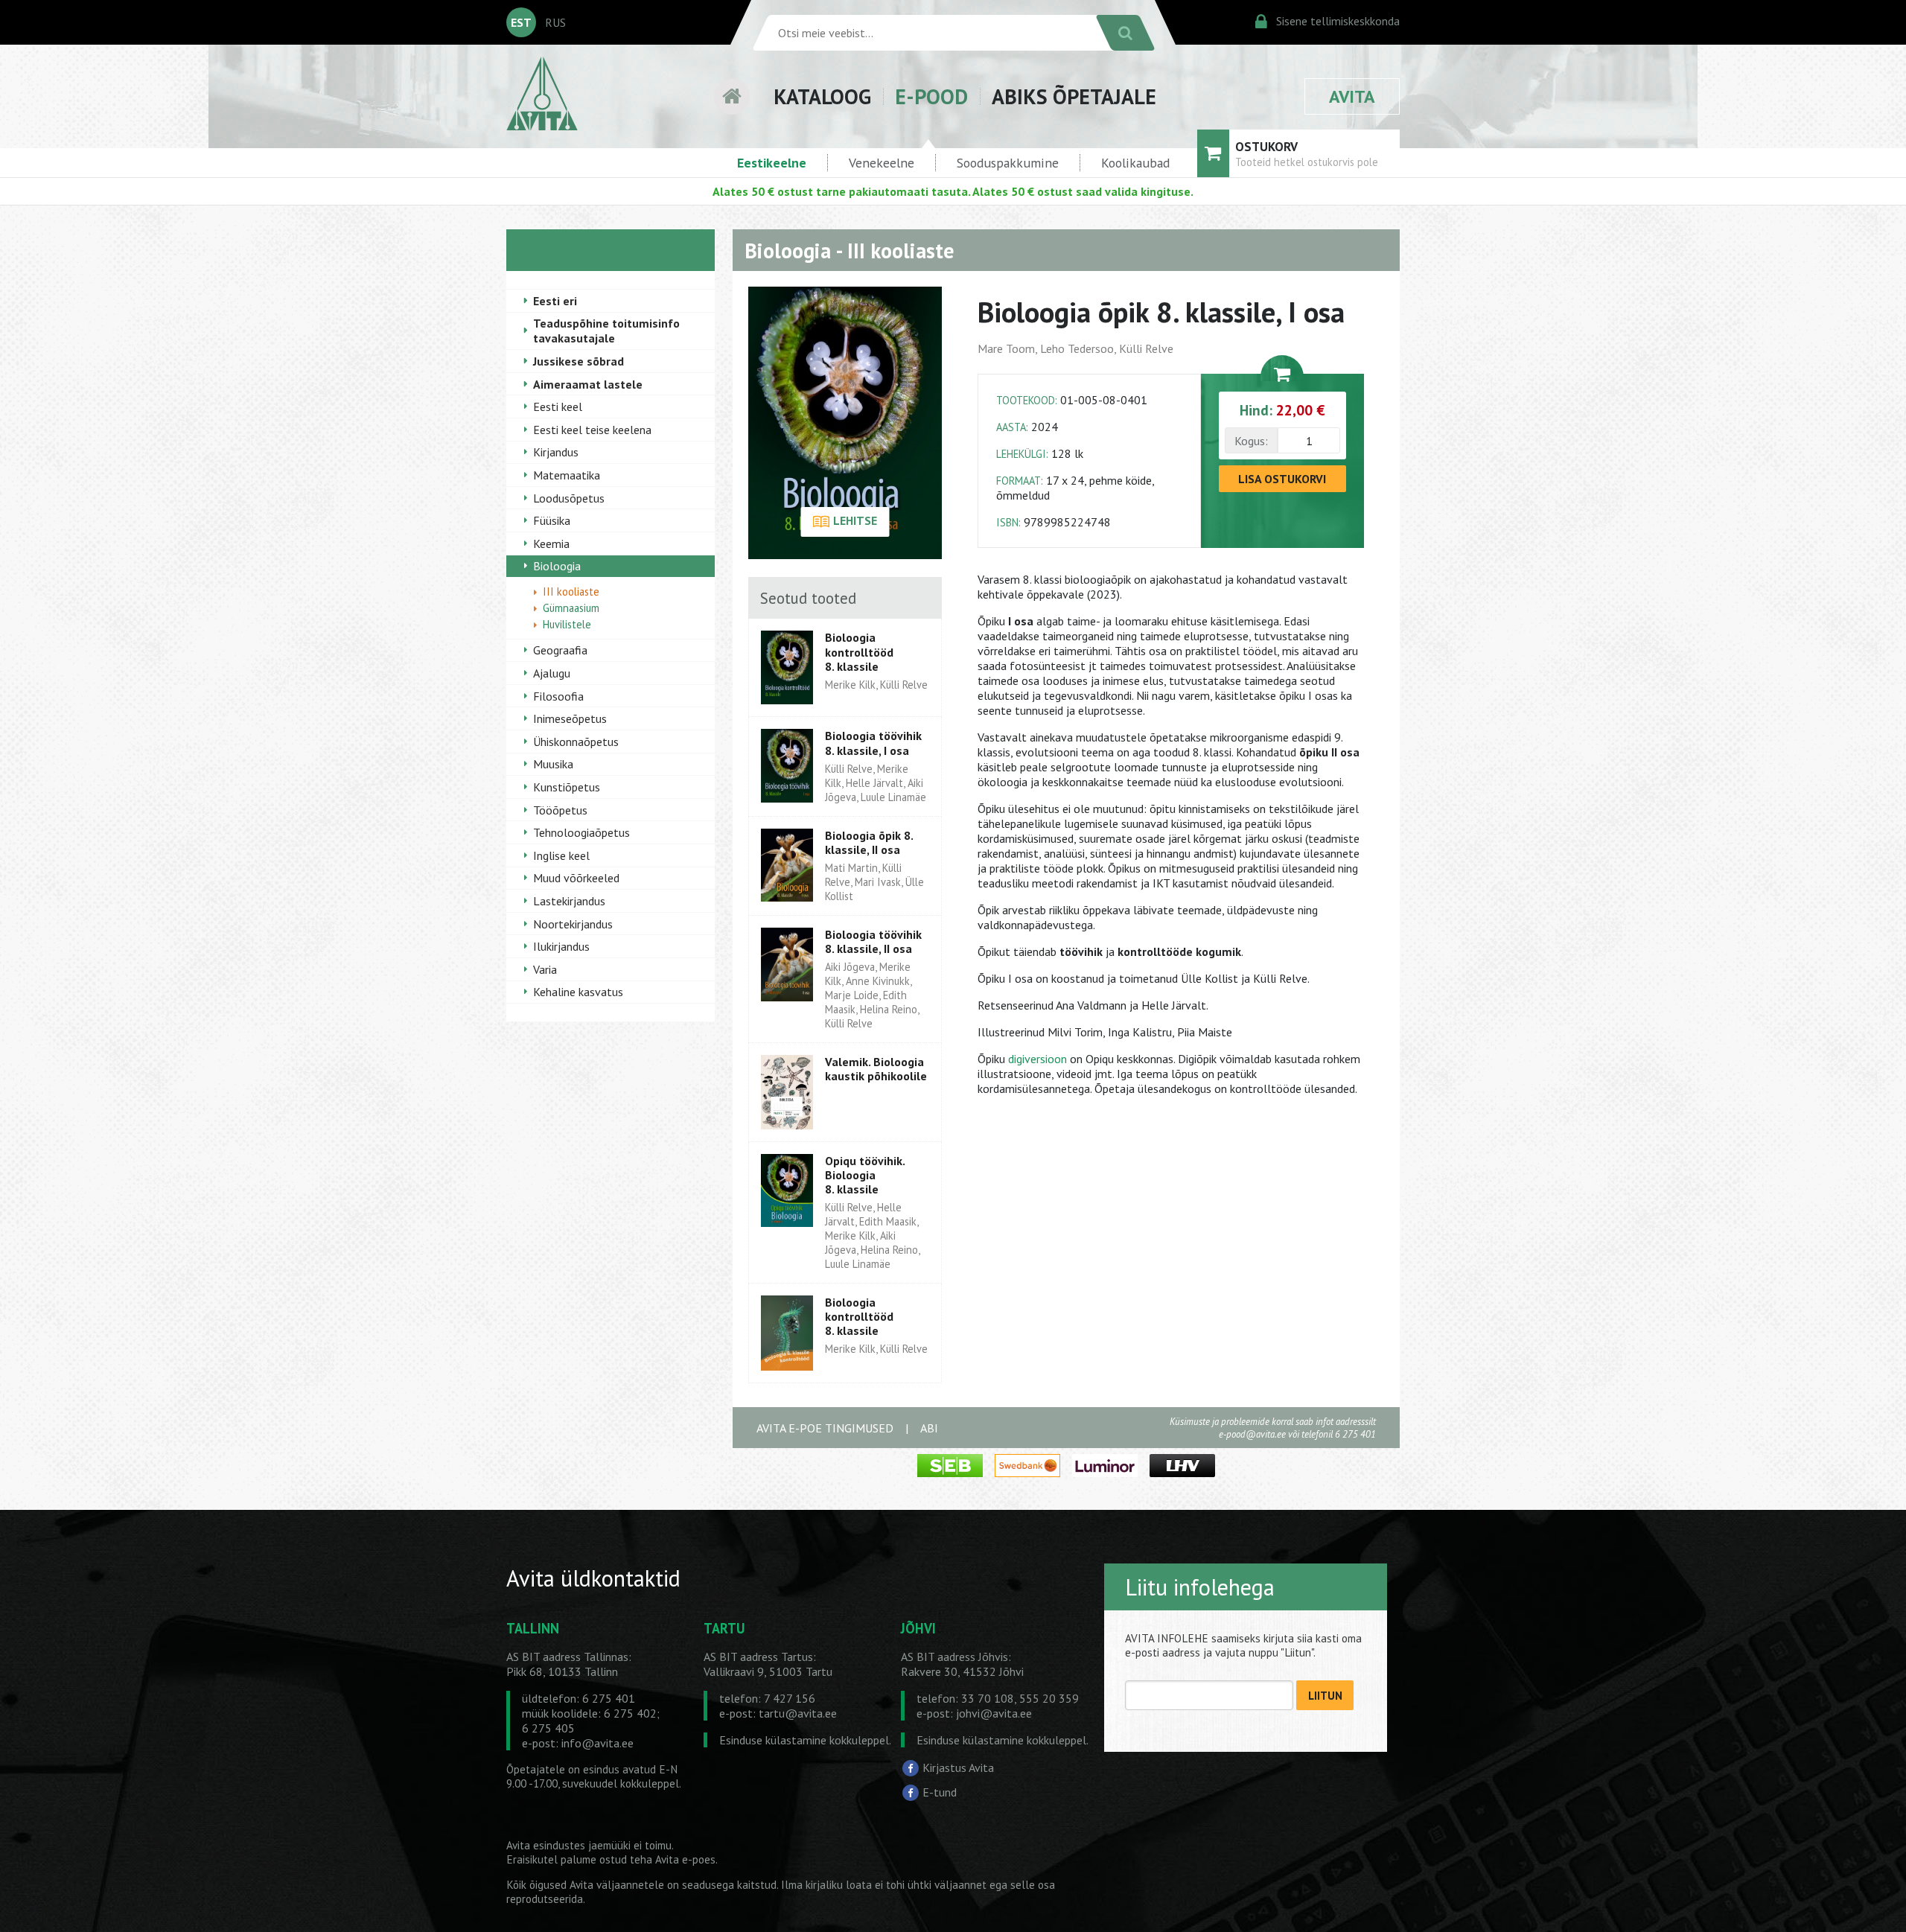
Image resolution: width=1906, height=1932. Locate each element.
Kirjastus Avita (958, 1767)
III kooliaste (571, 592)
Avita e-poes (685, 1859)
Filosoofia (558, 696)
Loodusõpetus (569, 498)
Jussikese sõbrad (579, 361)
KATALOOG (822, 96)
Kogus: (1251, 441)
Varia (545, 969)
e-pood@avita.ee (1252, 1434)
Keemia (551, 543)
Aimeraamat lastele (588, 384)
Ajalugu (552, 673)
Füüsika (552, 520)
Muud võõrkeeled (576, 878)
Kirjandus (556, 452)
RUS (555, 22)
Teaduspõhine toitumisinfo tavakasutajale (606, 331)
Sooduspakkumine (1008, 163)
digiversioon (1038, 1059)
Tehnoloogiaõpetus (581, 832)
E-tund (940, 1792)
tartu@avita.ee (798, 1713)
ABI (929, 1428)
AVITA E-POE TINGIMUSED (825, 1428)
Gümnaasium (571, 608)
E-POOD (931, 96)
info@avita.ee (597, 1743)
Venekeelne (882, 163)
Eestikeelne (772, 163)
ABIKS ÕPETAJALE (1074, 96)
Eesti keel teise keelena (592, 430)
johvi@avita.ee (994, 1713)
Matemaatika (567, 475)
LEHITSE (854, 520)
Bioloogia (557, 566)
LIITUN (1325, 1696)
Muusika (553, 764)
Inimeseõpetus (570, 718)
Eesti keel (558, 407)
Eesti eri (555, 301)
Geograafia (560, 650)
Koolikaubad (1135, 163)
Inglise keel (561, 855)
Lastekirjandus (569, 901)
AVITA (1352, 96)
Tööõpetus (560, 810)
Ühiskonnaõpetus (576, 742)
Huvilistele (567, 624)
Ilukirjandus (561, 946)
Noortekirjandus (573, 924)
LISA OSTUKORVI (1282, 479)
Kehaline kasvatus (578, 992)
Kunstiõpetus (567, 787)
